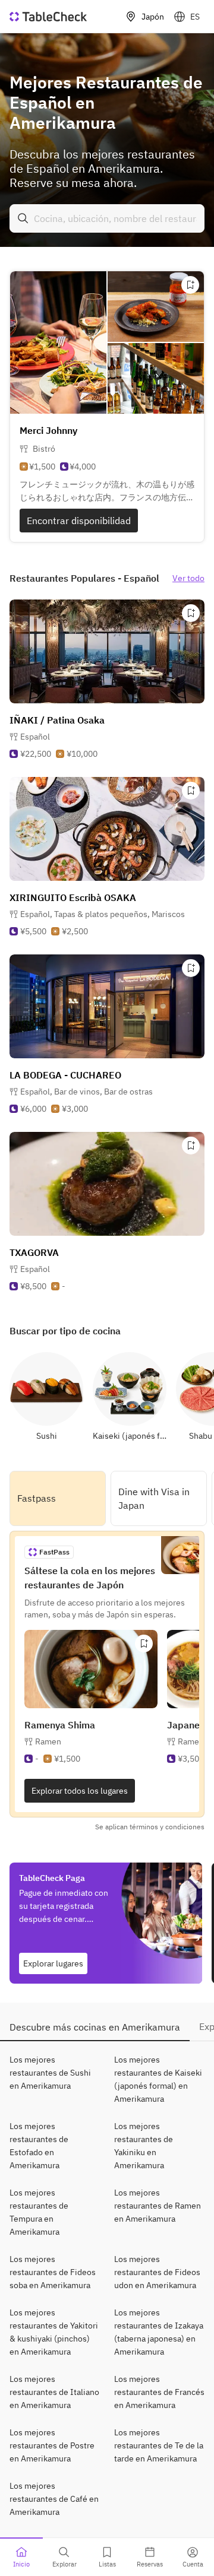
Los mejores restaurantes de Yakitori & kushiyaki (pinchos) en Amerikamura (54, 2332)
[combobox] (107, 218)
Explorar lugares (53, 1963)
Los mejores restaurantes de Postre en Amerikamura (52, 2445)
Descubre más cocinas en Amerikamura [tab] (95, 2027)
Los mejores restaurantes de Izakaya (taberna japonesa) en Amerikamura (159, 2332)
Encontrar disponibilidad (79, 521)
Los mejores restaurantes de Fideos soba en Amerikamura (53, 2272)
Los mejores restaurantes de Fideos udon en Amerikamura (157, 2272)
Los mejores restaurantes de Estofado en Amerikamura (39, 2146)
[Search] (23, 218)
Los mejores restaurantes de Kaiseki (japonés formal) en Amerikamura (158, 2079)
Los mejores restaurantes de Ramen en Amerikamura (158, 2206)
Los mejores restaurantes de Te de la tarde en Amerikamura (159, 2445)
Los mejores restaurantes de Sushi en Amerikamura (50, 2073)
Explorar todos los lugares (80, 1791)
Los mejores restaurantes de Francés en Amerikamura (159, 2392)
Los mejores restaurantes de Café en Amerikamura (54, 2499)
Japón (153, 17)
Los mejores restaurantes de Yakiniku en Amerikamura (144, 2146)
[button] (103, 914)
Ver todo (188, 578)
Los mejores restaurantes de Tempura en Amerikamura (39, 2212)
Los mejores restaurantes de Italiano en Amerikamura (54, 2392)
